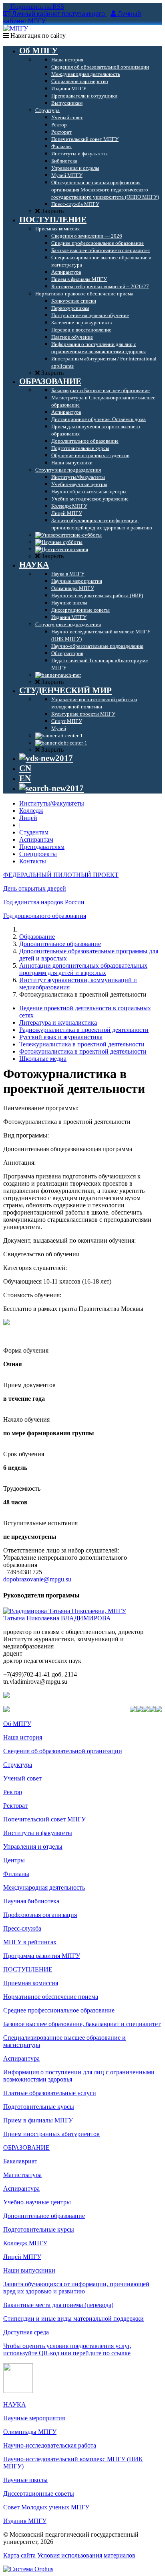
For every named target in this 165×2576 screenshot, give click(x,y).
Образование (37, 937)
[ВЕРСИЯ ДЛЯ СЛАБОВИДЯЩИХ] (46, 758)
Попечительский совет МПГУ (44, 1819)
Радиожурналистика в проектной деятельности (84, 1030)
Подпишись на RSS (36, 7)
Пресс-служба (22, 1928)
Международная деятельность (44, 1887)
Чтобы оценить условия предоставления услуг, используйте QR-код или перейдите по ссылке (67, 2349)
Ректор (13, 1792)
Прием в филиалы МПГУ (38, 2120)
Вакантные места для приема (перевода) (58, 2305)
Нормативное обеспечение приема (51, 1997)
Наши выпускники (29, 2270)
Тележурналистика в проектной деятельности (82, 1044)
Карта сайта (19, 2555)
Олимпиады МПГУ (30, 2432)
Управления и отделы (33, 1847)
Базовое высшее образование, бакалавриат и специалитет (82, 2024)
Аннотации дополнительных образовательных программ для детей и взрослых (83, 969)
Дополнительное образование (60, 944)
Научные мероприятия (34, 2418)
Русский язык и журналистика (61, 1037)
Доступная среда (26, 2332)
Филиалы (16, 1874)
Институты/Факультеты (52, 803)
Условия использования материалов (86, 2555)
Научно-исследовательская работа (50, 2445)
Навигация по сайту (37, 36)
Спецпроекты (38, 854)
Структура (18, 1765)
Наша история (23, 1737)
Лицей (28, 818)
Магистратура (22, 2175)
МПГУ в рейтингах (30, 1942)
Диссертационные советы (39, 2494)
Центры (14, 1860)
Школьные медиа (43, 1059)
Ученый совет (22, 1778)
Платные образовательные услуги (50, 2093)
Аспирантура (21, 2058)
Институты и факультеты (38, 1833)
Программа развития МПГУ (42, 1956)
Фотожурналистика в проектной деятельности (83, 1051)
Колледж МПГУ (25, 2243)
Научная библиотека (31, 1901)
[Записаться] (6, 1323)
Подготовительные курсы (39, 2107)
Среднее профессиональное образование (59, 2010)
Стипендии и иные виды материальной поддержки (73, 2319)
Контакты (33, 861)
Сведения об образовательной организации (63, 1751)
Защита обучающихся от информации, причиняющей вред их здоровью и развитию (76, 2288)
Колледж (31, 811)
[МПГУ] (16, 28)
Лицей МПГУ (22, 2257)
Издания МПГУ (25, 2521)
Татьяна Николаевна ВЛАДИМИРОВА (57, 1618)
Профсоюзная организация (40, 1915)
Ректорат (15, 1806)
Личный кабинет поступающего (58, 14)
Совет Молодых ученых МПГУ (46, 2507)
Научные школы (25, 2480)
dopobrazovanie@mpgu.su (37, 1579)
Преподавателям (42, 847)
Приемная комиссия (31, 1983)
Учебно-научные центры (37, 2202)
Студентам (34, 832)
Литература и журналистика (58, 1022)
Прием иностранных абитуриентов (51, 2134)
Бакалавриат (20, 2161)
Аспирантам (36, 839)
